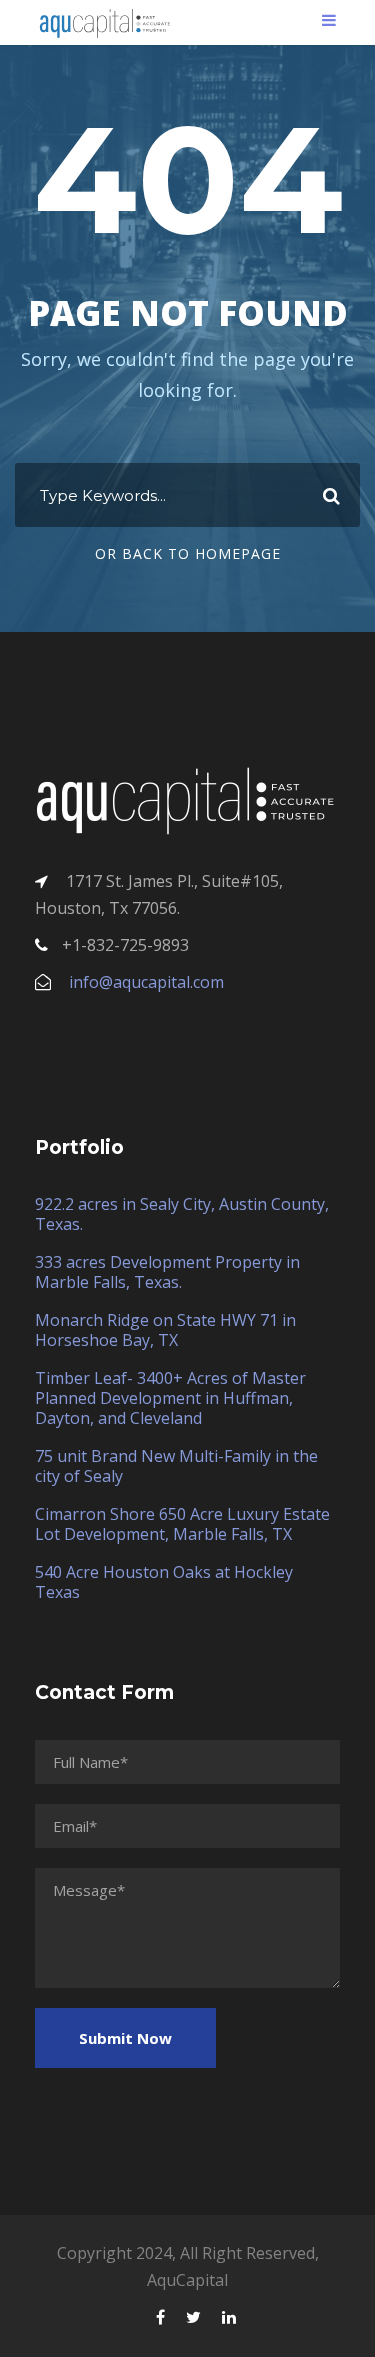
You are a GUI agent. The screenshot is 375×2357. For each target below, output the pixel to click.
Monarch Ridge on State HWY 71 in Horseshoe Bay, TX (165, 1330)
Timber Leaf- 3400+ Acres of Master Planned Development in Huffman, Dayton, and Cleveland (170, 1398)
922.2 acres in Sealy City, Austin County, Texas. (182, 1214)
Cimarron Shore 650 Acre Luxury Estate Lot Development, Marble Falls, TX (182, 1524)
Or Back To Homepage (188, 553)
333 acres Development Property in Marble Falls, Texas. (167, 1272)
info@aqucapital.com (146, 982)
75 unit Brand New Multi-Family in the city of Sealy (176, 1466)
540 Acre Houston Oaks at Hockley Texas (164, 1582)
